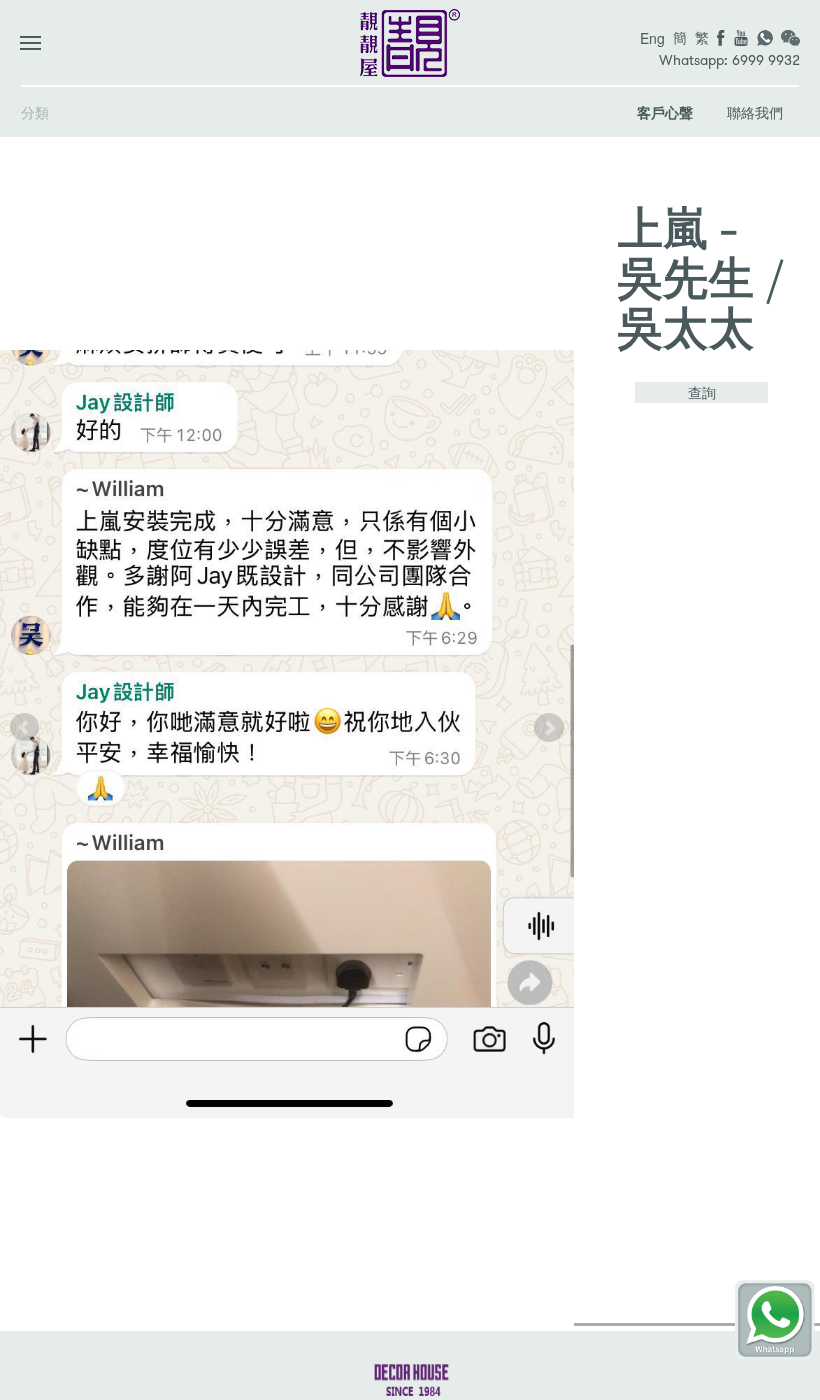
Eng (652, 38)
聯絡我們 (755, 112)
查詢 (702, 392)
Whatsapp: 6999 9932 (729, 60)
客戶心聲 (665, 112)
